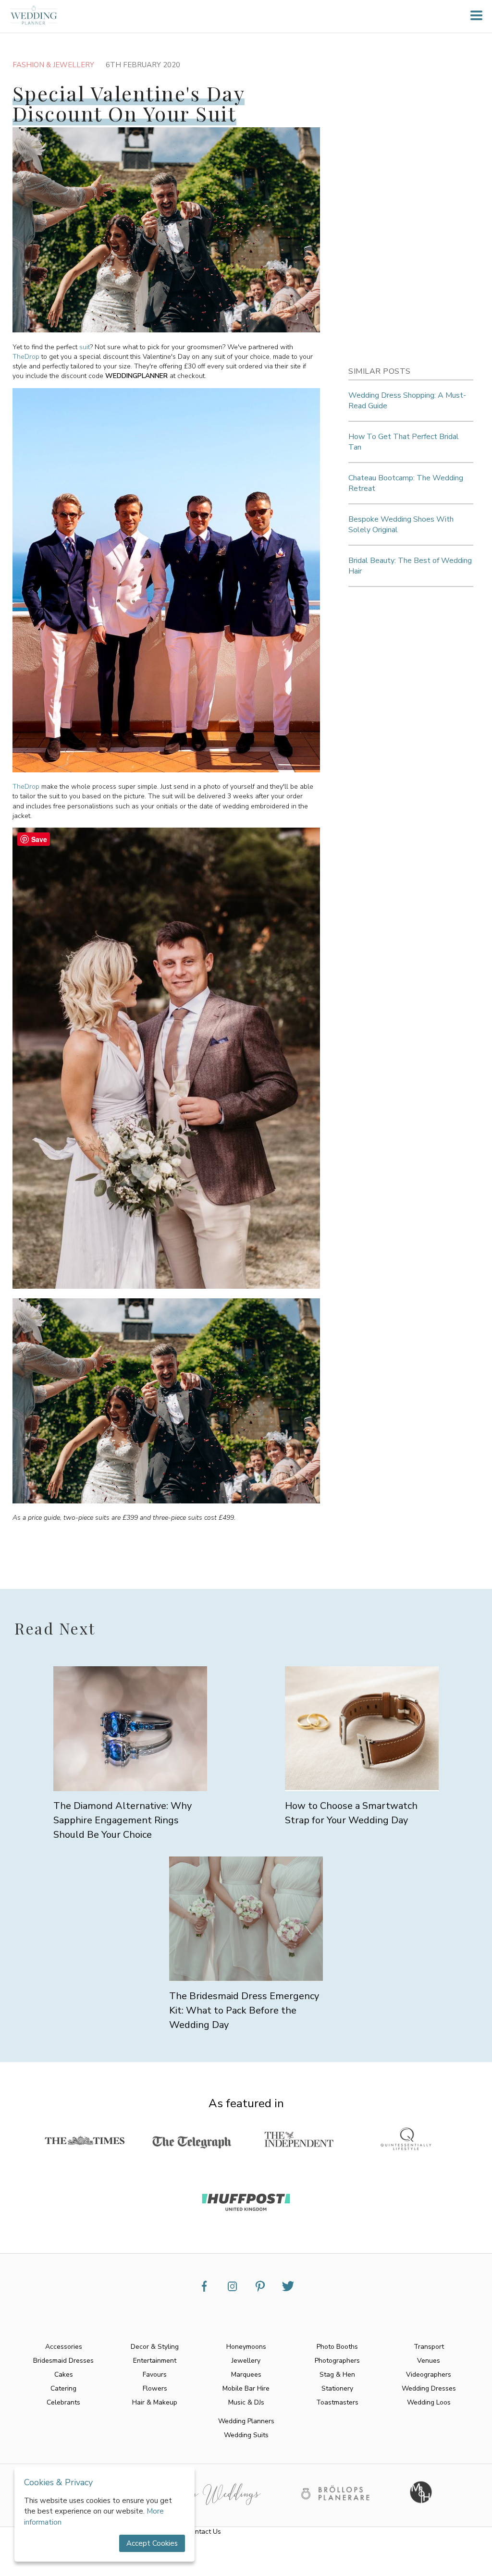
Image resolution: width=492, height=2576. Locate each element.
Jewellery (246, 2361)
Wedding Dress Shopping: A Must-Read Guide (407, 401)
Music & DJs (246, 2402)
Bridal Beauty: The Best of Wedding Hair (410, 566)
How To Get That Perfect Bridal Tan (404, 442)
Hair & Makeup (155, 2402)
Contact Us (204, 2532)
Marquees (246, 2375)
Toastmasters (337, 2402)
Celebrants (63, 2402)
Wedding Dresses (429, 2388)
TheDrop (26, 357)
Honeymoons (246, 2347)
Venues (429, 2361)
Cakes (64, 2375)
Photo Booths (337, 2347)
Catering (63, 2388)
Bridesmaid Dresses (63, 2361)
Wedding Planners (246, 2421)
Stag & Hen (337, 2375)
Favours (155, 2375)
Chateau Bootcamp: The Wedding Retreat (406, 483)
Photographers (337, 2361)
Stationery (337, 2388)
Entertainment (155, 2361)
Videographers (429, 2375)
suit (85, 347)
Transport (429, 2347)
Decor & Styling (155, 2347)
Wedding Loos (429, 2402)
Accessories (64, 2347)
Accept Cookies (152, 2543)
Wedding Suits (246, 2435)
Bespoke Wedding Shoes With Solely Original (401, 525)
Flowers (155, 2388)
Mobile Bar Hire (246, 2388)
